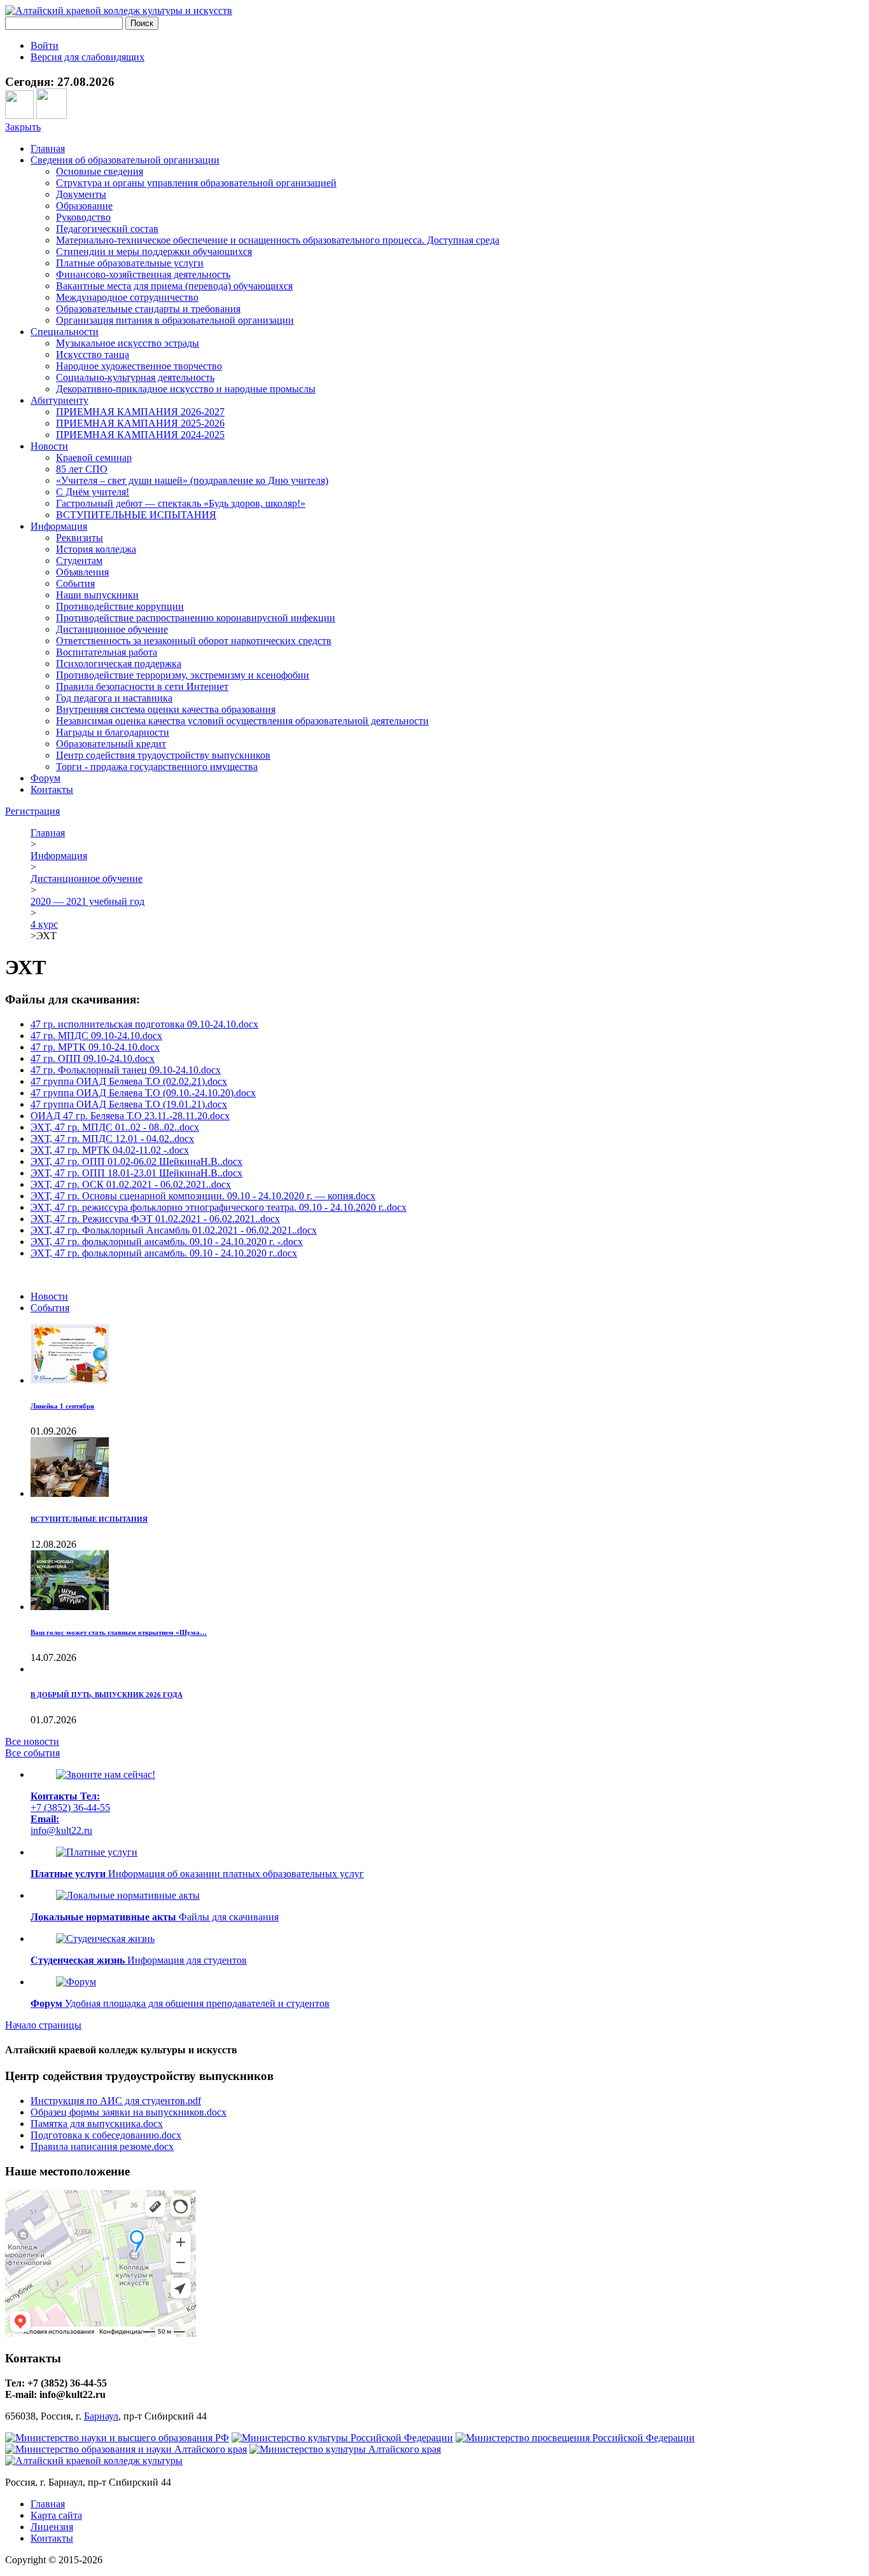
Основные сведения (100, 171)
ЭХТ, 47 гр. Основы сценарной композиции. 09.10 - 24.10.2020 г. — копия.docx (203, 1196)
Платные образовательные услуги (130, 263)
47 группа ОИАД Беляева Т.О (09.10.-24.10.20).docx (143, 1093)
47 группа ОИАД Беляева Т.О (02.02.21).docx (129, 1081)
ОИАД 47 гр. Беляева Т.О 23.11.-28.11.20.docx (130, 1116)
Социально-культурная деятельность (135, 377)
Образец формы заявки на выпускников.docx (129, 2112)
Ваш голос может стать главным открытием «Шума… (119, 1632)
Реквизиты (80, 538)
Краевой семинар (94, 458)
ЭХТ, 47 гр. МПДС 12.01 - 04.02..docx (112, 1139)
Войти (45, 45)
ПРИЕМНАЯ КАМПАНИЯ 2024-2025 (140, 435)
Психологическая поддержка (119, 664)
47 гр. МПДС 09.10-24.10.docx (96, 1036)
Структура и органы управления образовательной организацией (196, 183)
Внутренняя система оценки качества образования (166, 709)
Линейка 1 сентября (62, 1406)
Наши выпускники (97, 595)
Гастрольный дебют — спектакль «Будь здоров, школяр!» (181, 503)
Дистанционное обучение (112, 629)
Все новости (32, 1741)
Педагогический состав (107, 229)
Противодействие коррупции (120, 606)
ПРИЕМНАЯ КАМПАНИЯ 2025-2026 (140, 423)
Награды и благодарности (113, 732)
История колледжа (96, 549)
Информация (59, 526)
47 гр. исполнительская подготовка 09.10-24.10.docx (144, 1024)
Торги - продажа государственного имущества (157, 767)
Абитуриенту (59, 400)
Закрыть (23, 127)
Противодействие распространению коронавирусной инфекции (196, 618)
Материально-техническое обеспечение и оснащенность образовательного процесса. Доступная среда (278, 240)
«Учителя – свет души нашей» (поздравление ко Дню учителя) (192, 480)
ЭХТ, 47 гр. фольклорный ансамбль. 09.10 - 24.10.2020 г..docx (164, 1253)
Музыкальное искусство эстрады (128, 343)
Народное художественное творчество (139, 366)
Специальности (65, 332)
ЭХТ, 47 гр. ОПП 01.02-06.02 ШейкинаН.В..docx (136, 1161)
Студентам (79, 561)
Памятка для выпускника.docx (97, 2124)
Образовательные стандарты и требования (148, 309)
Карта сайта (56, 2515)
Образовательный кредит (111, 744)
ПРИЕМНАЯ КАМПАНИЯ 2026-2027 (140, 412)
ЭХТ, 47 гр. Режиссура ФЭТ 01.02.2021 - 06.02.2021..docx (155, 1219)
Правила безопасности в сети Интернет (142, 686)
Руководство (83, 217)
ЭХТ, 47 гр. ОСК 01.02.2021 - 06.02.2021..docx (131, 1184)
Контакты (52, 789)
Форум (45, 778)
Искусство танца (93, 355)
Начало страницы (43, 2025)
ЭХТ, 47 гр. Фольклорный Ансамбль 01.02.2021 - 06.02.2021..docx (174, 1230)
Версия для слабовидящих (87, 57)
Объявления (82, 572)
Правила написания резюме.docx (102, 2146)
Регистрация (32, 811)
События (75, 583)
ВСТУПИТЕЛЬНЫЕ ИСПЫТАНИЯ (136, 515)
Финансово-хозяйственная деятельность (143, 274)
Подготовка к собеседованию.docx (106, 2135)
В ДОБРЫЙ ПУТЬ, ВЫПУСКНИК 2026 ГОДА (107, 1695)
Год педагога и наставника (114, 698)
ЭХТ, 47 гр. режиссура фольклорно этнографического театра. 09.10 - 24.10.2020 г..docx (219, 1207)
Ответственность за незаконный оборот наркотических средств (194, 641)
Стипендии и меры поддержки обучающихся (154, 251)
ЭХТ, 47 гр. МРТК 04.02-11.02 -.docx (110, 1150)
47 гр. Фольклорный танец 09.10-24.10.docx (126, 1070)
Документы (81, 194)
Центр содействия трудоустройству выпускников (163, 755)
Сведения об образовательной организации (125, 160)
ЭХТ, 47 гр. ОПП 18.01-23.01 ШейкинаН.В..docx (136, 1173)
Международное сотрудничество (127, 297)
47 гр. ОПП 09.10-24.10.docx (93, 1058)
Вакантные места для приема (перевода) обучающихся (174, 286)
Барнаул (101, 2416)
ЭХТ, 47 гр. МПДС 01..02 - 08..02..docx (115, 1127)
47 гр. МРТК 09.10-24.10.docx (95, 1047)
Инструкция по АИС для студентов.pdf (116, 2101)
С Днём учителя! (93, 492)
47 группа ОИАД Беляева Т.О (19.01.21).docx (129, 1104)
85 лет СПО (82, 469)
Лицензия (52, 2527)
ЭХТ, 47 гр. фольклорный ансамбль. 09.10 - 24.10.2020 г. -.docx (167, 1242)
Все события (32, 1753)
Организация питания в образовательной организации (175, 320)
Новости (49, 446)
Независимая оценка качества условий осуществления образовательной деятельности (242, 721)
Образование (84, 206)
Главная (48, 148)
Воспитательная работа (107, 652)
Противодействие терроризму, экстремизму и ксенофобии (183, 675)
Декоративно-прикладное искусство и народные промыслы (186, 389)
